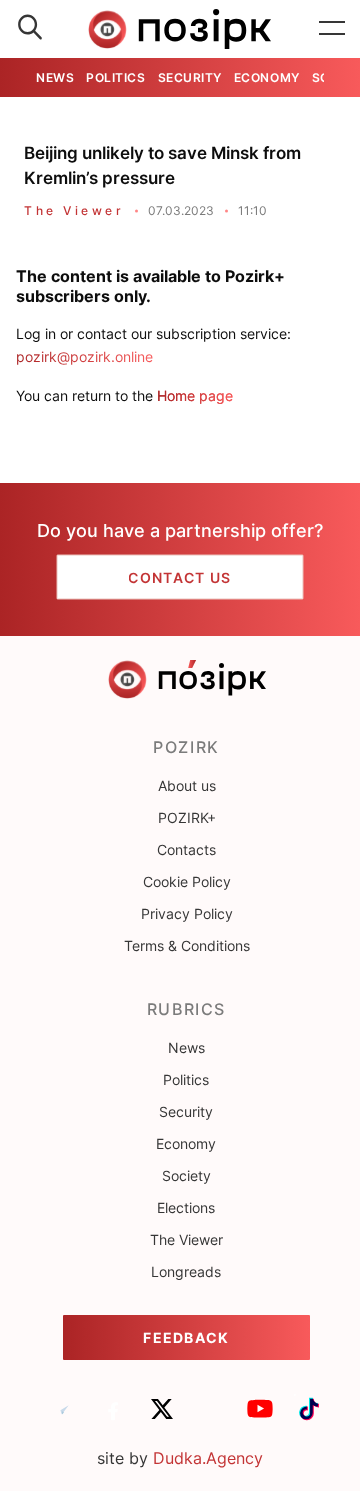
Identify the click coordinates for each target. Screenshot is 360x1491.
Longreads (186, 1271)
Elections (186, 1207)
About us (187, 785)
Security (190, 77)
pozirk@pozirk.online (84, 356)
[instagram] (211, 1418)
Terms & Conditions (187, 945)
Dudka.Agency (208, 1458)
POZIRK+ (187, 817)
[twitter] (162, 1418)
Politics (115, 77)
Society (186, 1175)
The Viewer (74, 210)
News (55, 77)
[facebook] (113, 1418)
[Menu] (332, 29)
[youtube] (260, 1418)
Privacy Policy (187, 913)
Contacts (186, 849)
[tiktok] (309, 1418)
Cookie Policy (187, 881)
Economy (267, 77)
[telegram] (64, 1418)
